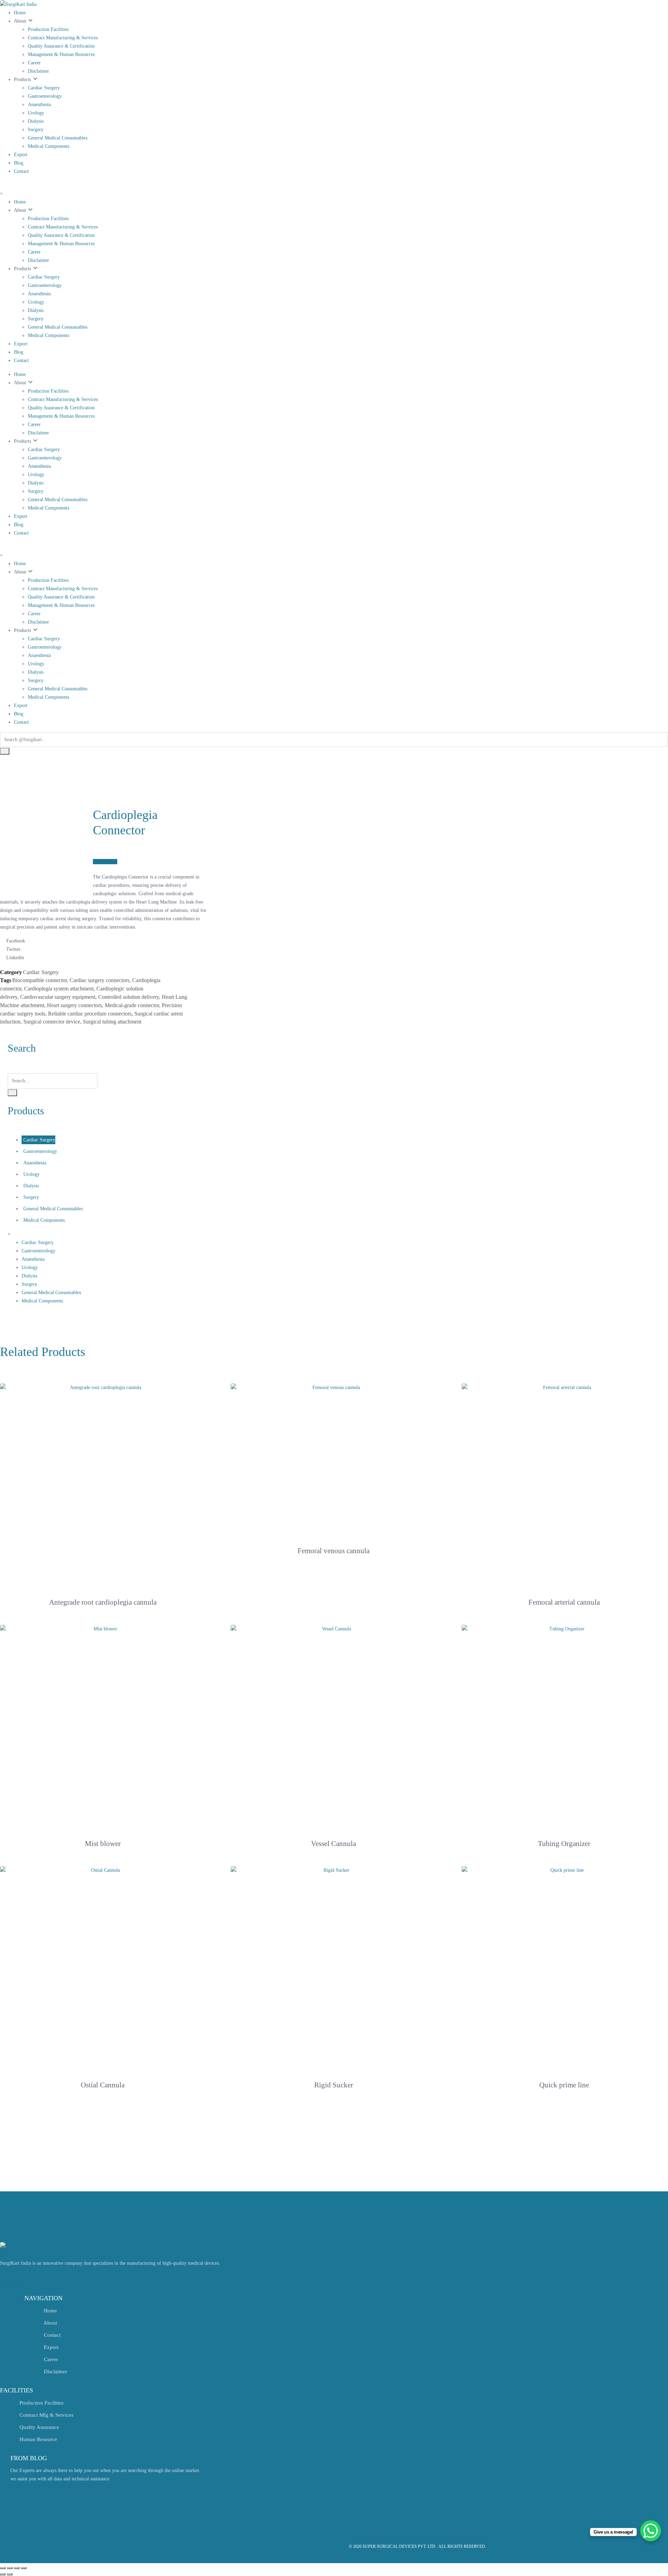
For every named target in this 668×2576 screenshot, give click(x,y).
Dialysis (36, 121)
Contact (21, 171)
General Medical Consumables (58, 138)
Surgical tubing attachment (112, 1022)
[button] (105, 862)
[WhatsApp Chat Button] (651, 2531)
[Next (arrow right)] (10, 2574)
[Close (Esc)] (3, 2568)
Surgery (36, 130)
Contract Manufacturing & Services (63, 38)
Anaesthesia (39, 105)
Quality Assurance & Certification (61, 46)
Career (34, 63)
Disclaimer (38, 71)
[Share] (10, 2568)
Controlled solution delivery (129, 997)
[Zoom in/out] (24, 2568)
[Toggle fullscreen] (17, 2568)
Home (20, 13)
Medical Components (49, 146)
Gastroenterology (45, 96)
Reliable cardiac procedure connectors (90, 1014)
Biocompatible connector (39, 980)
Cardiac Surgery (44, 88)
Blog (19, 163)
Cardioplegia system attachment (59, 989)
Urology (36, 113)
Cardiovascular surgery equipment (58, 997)
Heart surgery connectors (74, 1005)
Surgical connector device (52, 1022)
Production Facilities (48, 29)
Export (21, 155)
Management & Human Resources (61, 54)
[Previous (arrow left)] (3, 2574)
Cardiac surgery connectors (100, 980)
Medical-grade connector (132, 1005)
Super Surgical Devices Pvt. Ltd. (399, 2546)
